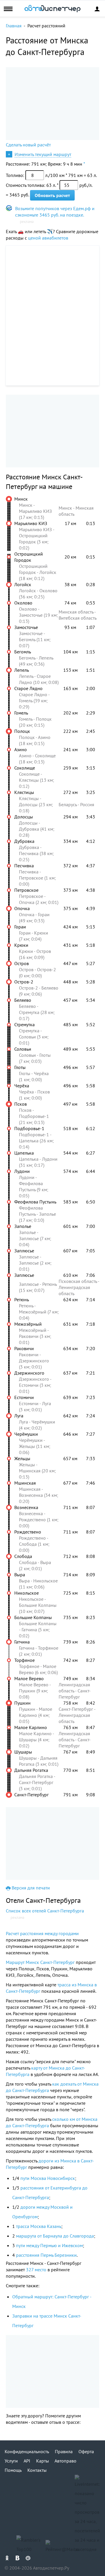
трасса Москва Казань (39, 2226)
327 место (36, 2270)
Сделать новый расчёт (28, 145)
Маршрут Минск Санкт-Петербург (40, 1962)
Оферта (86, 2451)
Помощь (13, 2470)
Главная (14, 26)
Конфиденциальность (27, 2451)
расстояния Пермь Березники (46, 2255)
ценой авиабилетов (48, 238)
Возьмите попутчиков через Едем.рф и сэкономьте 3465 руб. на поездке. (55, 212)
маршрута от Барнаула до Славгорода (55, 2236)
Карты (43, 2461)
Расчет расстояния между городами (42, 1933)
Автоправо (65, 2461)
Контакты (37, 2470)
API (27, 2461)
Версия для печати (31, 1888)
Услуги (11, 2461)
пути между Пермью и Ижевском (49, 2245)
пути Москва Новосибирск (48, 2178)
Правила (64, 2451)
